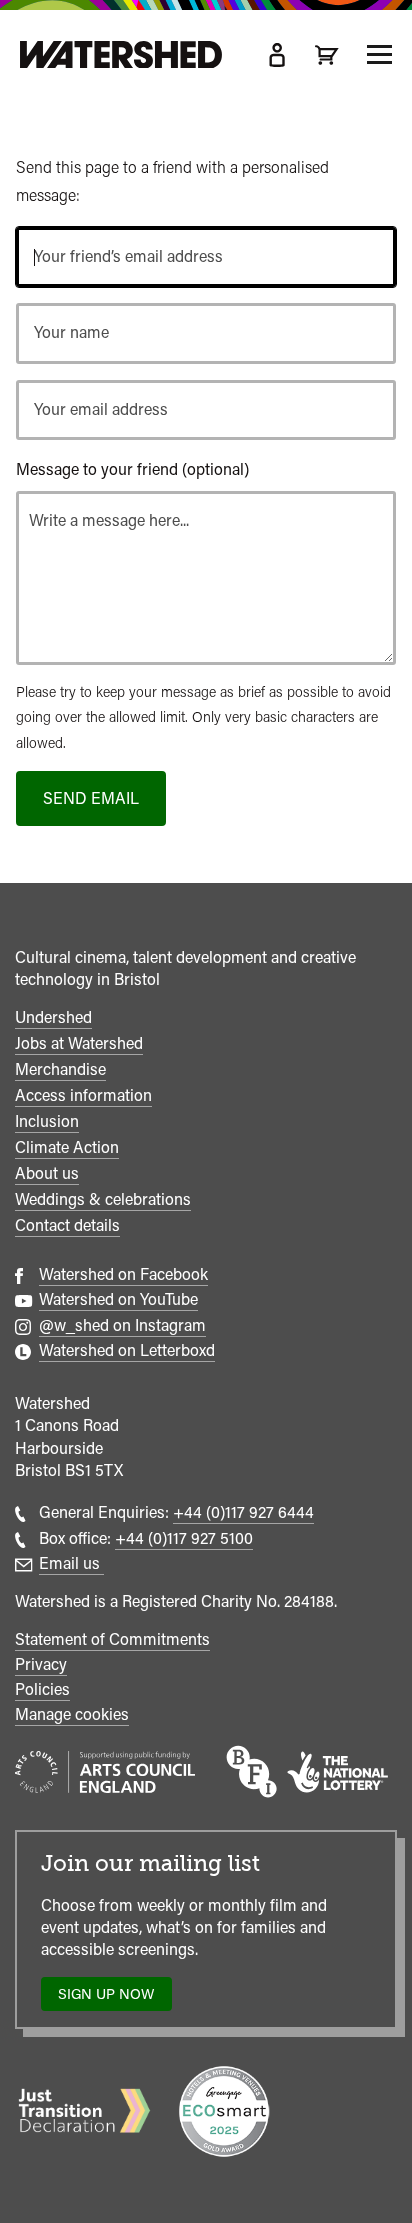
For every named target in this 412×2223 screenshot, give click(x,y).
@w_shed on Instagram (122, 1325)
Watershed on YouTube (118, 1299)
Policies (42, 1689)
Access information (83, 1095)
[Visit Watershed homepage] (121, 55)
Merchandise (60, 1069)
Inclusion (47, 1121)
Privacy (41, 1664)
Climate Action (67, 1147)
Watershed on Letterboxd (127, 1350)
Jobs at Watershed (79, 1043)
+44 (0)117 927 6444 (243, 1512)
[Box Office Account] (277, 55)
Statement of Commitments (112, 1639)
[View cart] (327, 55)
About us (47, 1173)
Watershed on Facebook (123, 1274)
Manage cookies (72, 1714)
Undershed (53, 1017)
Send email (91, 798)
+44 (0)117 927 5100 (184, 1538)
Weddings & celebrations (103, 1199)
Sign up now (111, 1998)
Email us (71, 1563)
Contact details (67, 1225)
